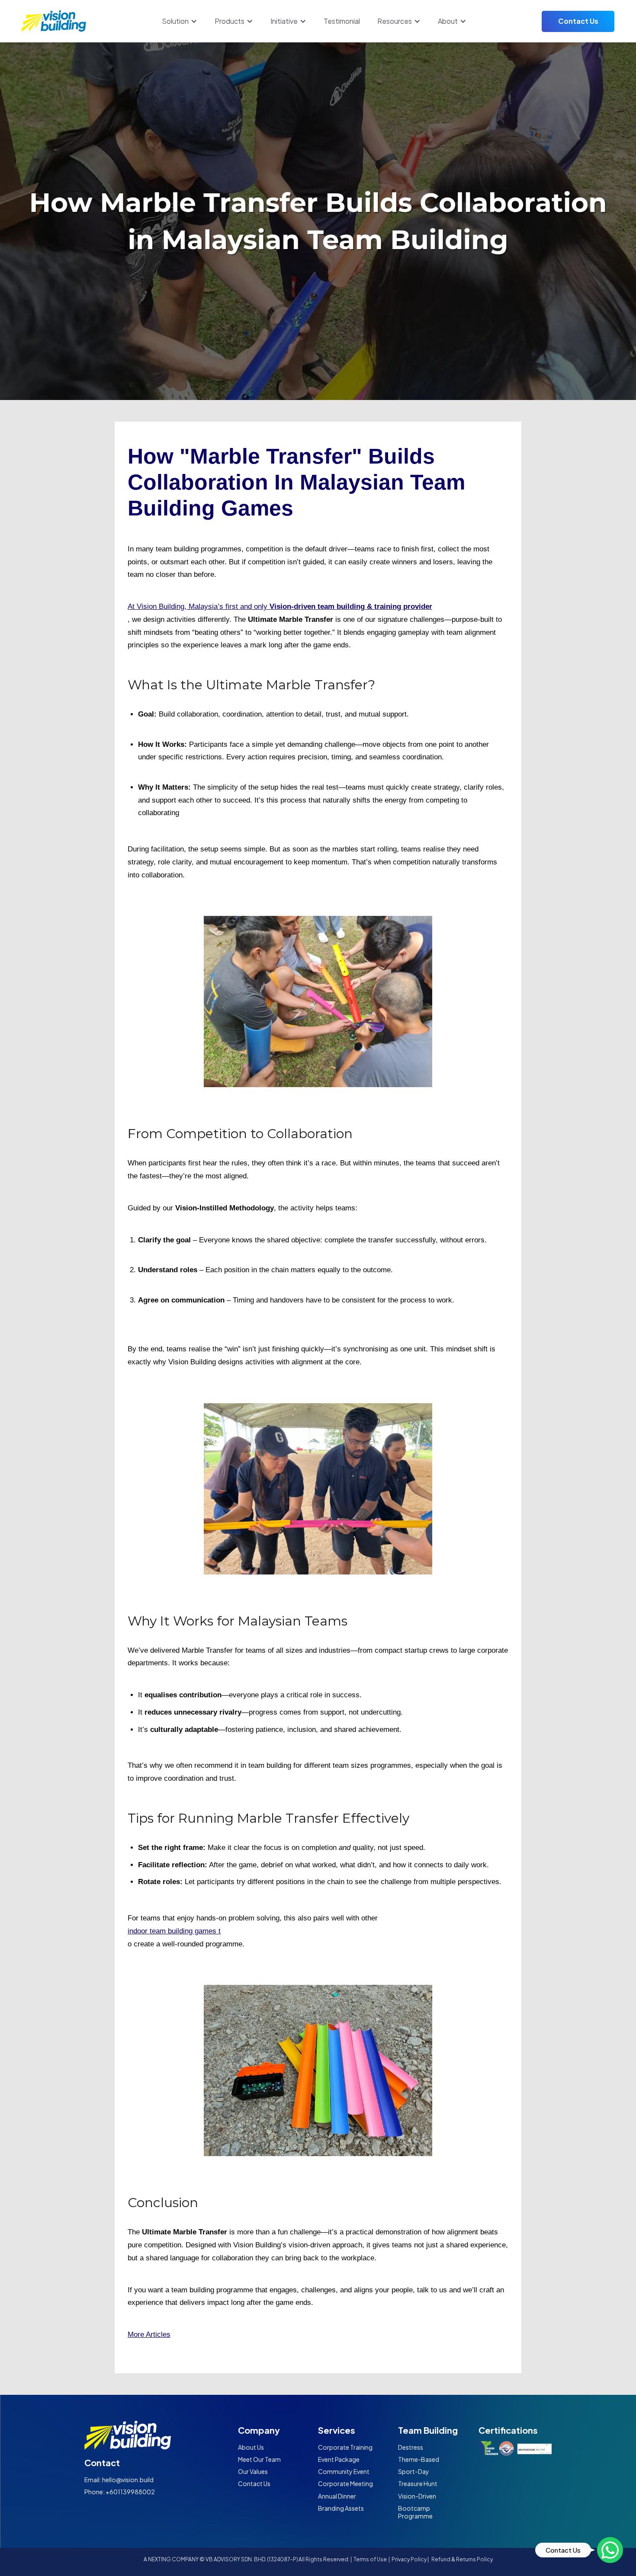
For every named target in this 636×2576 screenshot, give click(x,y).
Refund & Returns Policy (462, 2560)
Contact (102, 2462)
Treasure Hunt (418, 2483)
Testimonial (342, 21)
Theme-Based (419, 2459)
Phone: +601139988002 (120, 2492)
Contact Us (578, 21)
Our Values (253, 2471)
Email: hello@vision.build (119, 2480)
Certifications (508, 2430)
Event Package (339, 2459)
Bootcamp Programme (415, 2512)
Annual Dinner (337, 2496)
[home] (54, 21)
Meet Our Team (259, 2459)
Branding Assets (341, 2508)
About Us (251, 2447)
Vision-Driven (417, 2496)
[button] (180, 21)
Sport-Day (414, 2471)
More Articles (149, 2334)
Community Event (344, 2471)
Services (337, 2430)
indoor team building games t (174, 1931)
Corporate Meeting (345, 2483)
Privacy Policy (409, 2560)
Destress (411, 2447)
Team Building (428, 2430)
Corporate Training (345, 2447)
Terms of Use (371, 2560)
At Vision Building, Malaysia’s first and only (280, 606)
